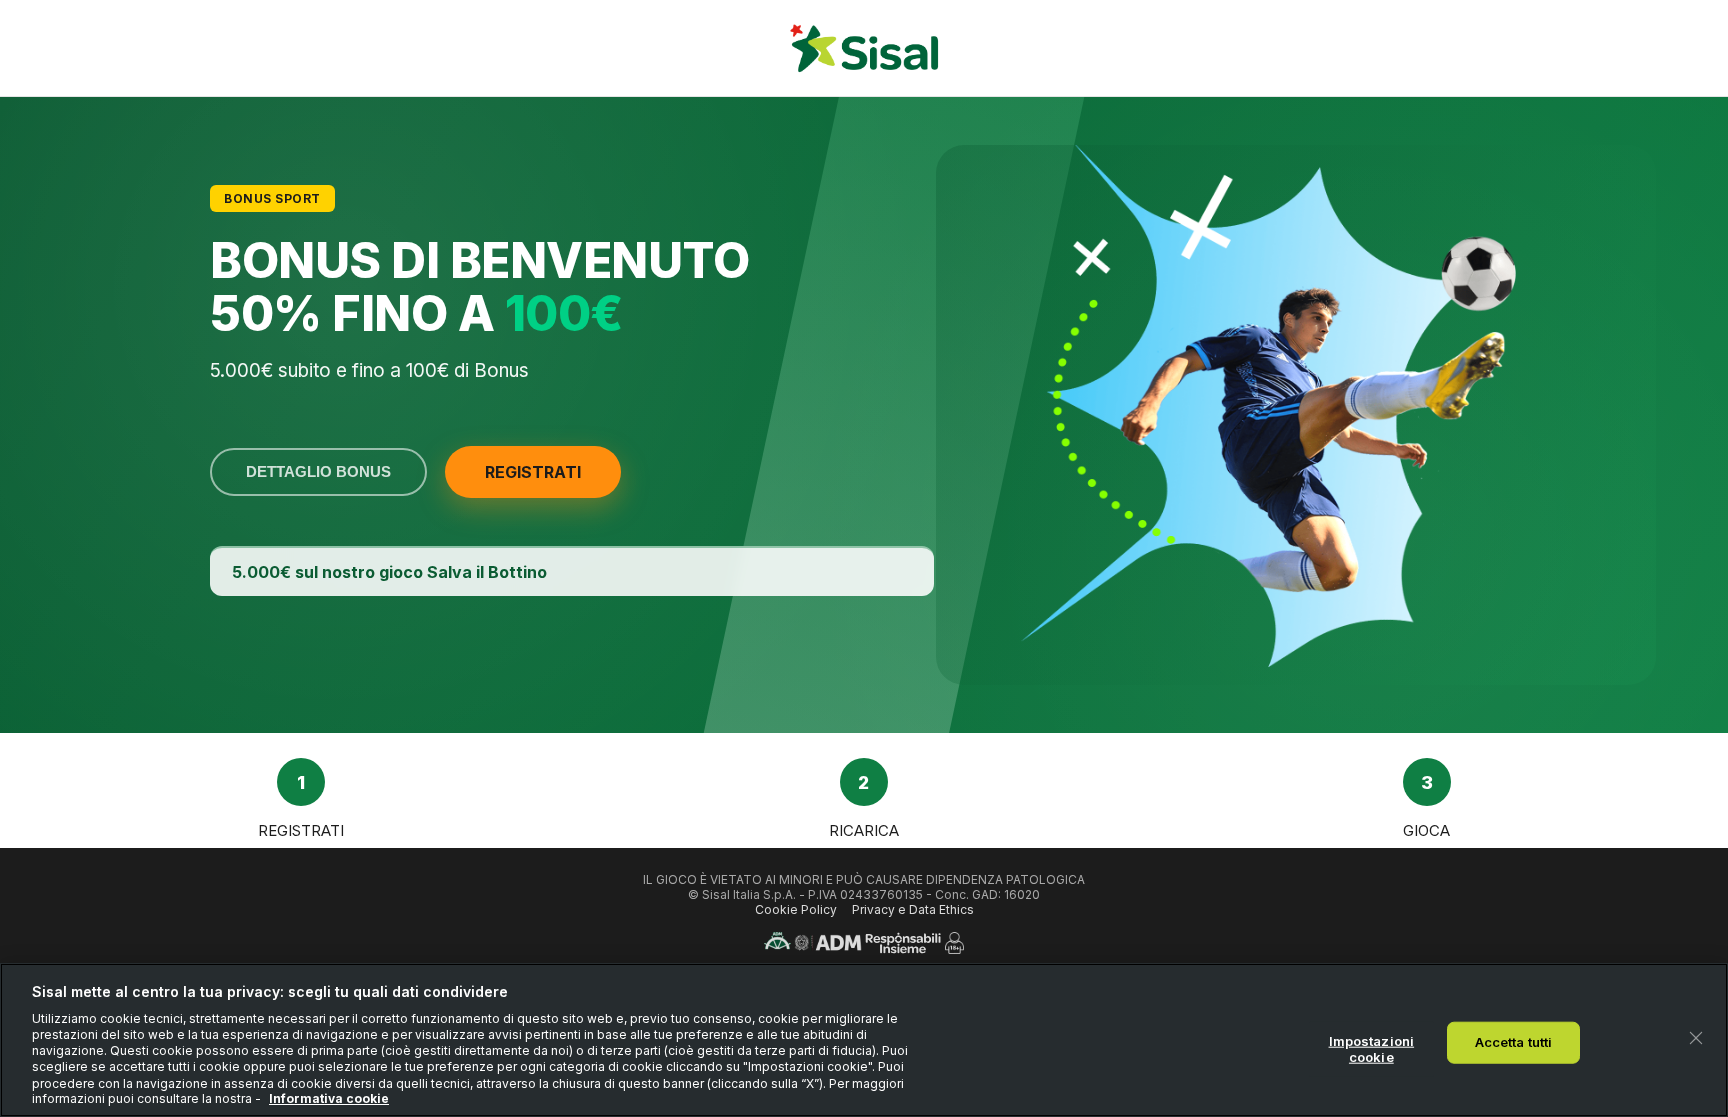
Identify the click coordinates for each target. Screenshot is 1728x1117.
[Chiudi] (1696, 1038)
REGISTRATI (533, 472)
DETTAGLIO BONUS (318, 472)
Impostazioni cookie (1372, 1049)
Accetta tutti (1514, 1042)
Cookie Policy (796, 909)
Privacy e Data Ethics (913, 909)
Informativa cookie (329, 1098)
